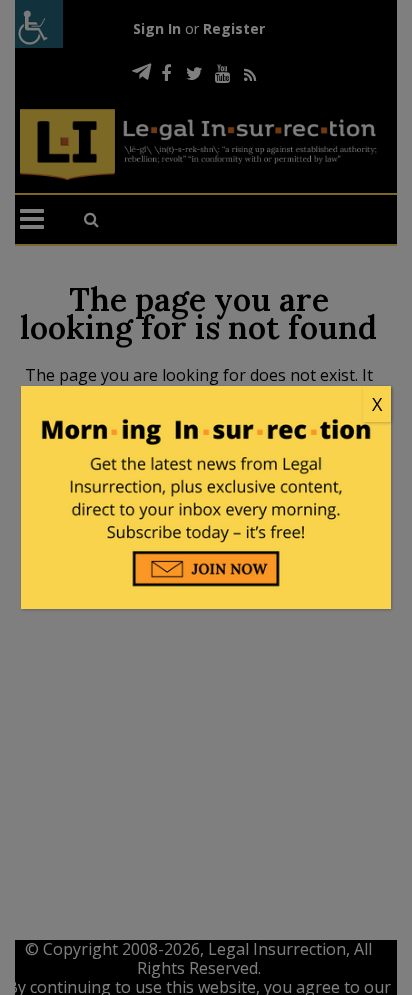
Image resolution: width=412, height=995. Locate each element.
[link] (206, 405)
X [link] (377, 404)
